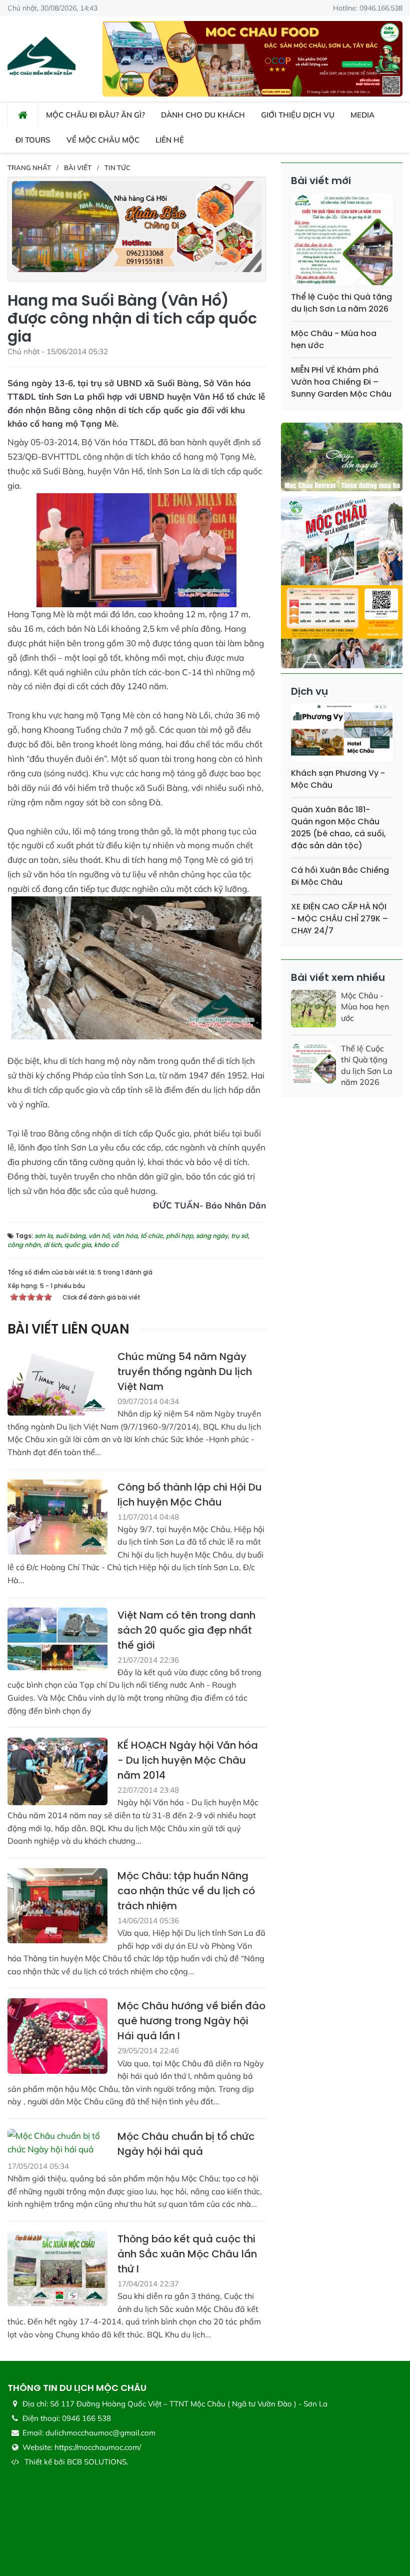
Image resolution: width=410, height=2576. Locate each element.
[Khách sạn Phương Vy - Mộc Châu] (342, 735)
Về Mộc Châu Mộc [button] (103, 140)
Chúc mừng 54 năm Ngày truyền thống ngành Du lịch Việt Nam (185, 1372)
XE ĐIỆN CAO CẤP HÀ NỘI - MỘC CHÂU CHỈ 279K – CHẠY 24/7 (339, 919)
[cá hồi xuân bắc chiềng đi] (137, 225)
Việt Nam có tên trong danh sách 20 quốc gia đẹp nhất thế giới (186, 1630)
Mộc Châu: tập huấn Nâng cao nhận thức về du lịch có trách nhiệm (186, 1891)
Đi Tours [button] (33, 140)
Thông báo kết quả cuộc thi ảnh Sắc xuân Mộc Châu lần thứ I (187, 2254)
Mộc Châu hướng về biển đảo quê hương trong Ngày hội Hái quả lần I (191, 2021)
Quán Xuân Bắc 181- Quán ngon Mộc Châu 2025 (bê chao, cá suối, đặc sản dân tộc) (338, 828)
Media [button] (362, 115)
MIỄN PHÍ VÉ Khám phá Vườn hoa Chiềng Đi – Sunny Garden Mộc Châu (341, 382)
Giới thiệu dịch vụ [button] (298, 115)
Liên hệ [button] (170, 140)
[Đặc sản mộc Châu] (252, 58)
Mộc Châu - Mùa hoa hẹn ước (365, 1007)
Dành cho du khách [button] (203, 115)
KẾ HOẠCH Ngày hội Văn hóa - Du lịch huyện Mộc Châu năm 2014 (188, 1760)
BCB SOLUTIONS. (97, 2462)
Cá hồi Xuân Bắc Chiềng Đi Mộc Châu (340, 876)
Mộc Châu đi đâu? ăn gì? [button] (95, 115)
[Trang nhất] (23, 115)
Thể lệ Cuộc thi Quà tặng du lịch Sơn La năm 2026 (341, 303)
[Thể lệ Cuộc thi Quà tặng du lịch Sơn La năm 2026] (342, 241)
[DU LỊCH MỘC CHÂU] (41, 58)
